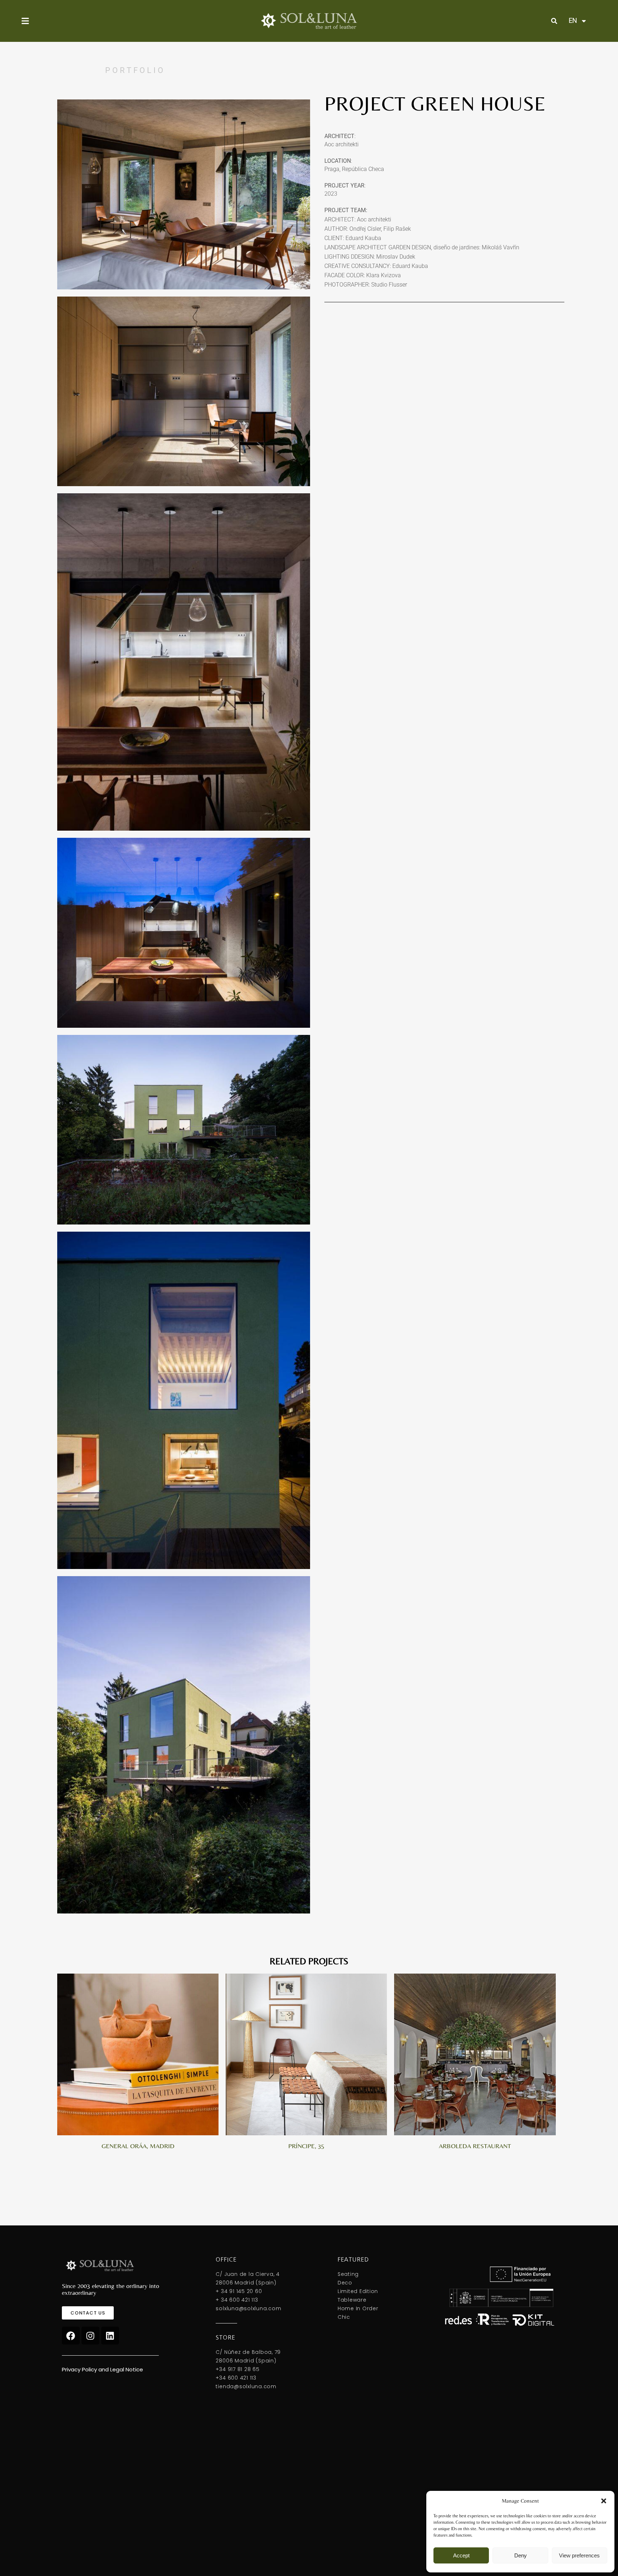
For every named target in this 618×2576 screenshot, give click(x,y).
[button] (604, 2501)
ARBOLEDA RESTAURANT (475, 2146)
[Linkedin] (110, 2336)
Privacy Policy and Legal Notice (102, 2369)
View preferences (579, 2555)
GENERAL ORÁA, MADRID (138, 2146)
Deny (521, 2555)
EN (573, 21)
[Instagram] (90, 2336)
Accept (461, 2555)
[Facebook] (71, 2336)
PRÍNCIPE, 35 (306, 2146)
